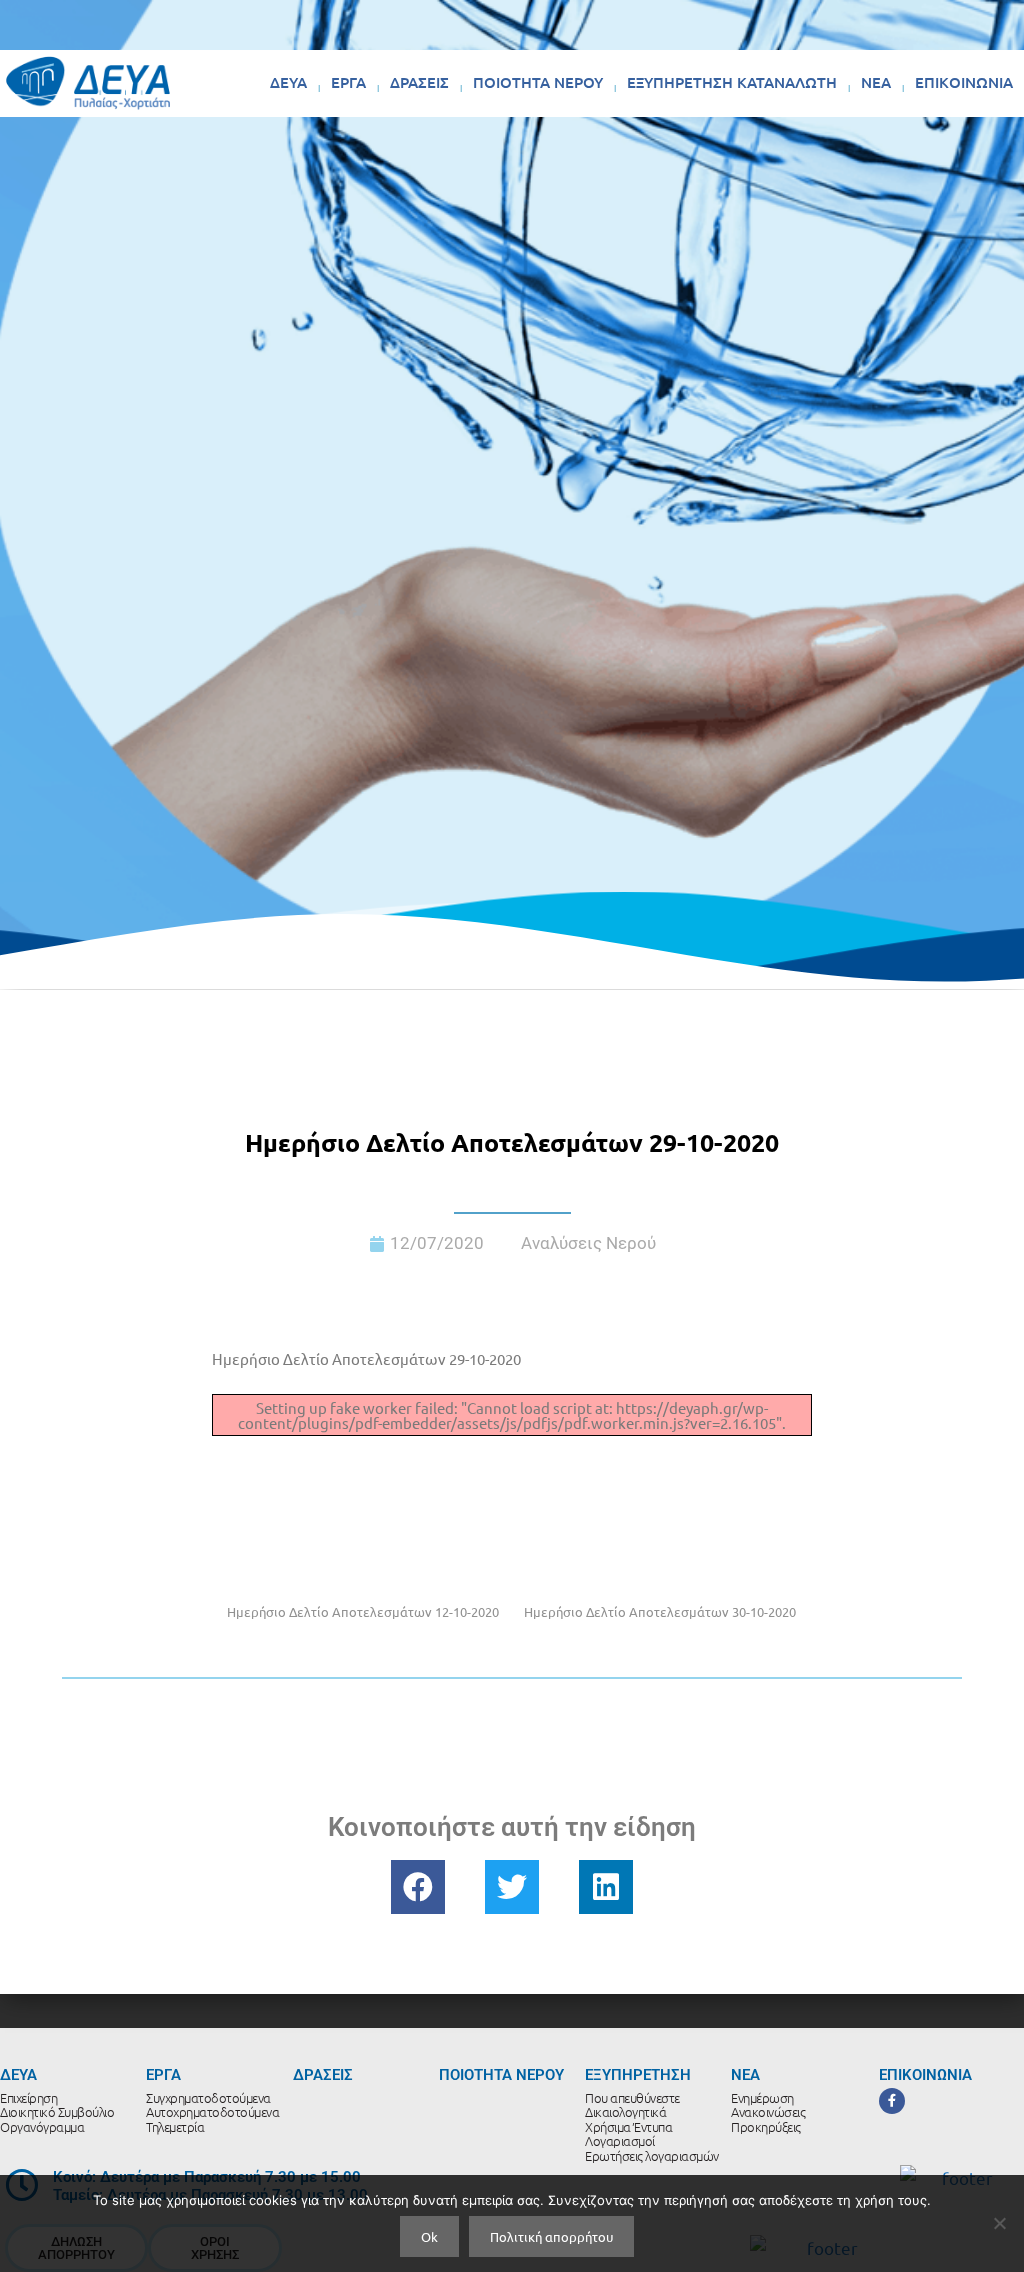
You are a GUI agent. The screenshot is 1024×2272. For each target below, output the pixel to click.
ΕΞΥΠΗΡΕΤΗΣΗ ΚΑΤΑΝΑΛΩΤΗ (732, 82)
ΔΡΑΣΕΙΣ (419, 82)
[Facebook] (892, 2101)
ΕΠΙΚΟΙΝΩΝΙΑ (964, 82)
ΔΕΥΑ (288, 82)
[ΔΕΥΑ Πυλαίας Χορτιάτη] (88, 82)
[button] (418, 1887)
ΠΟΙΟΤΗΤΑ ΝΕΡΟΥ (538, 82)
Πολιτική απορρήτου (551, 2236)
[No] (999, 2223)
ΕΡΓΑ (348, 82)
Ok (429, 2236)
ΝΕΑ (876, 82)
